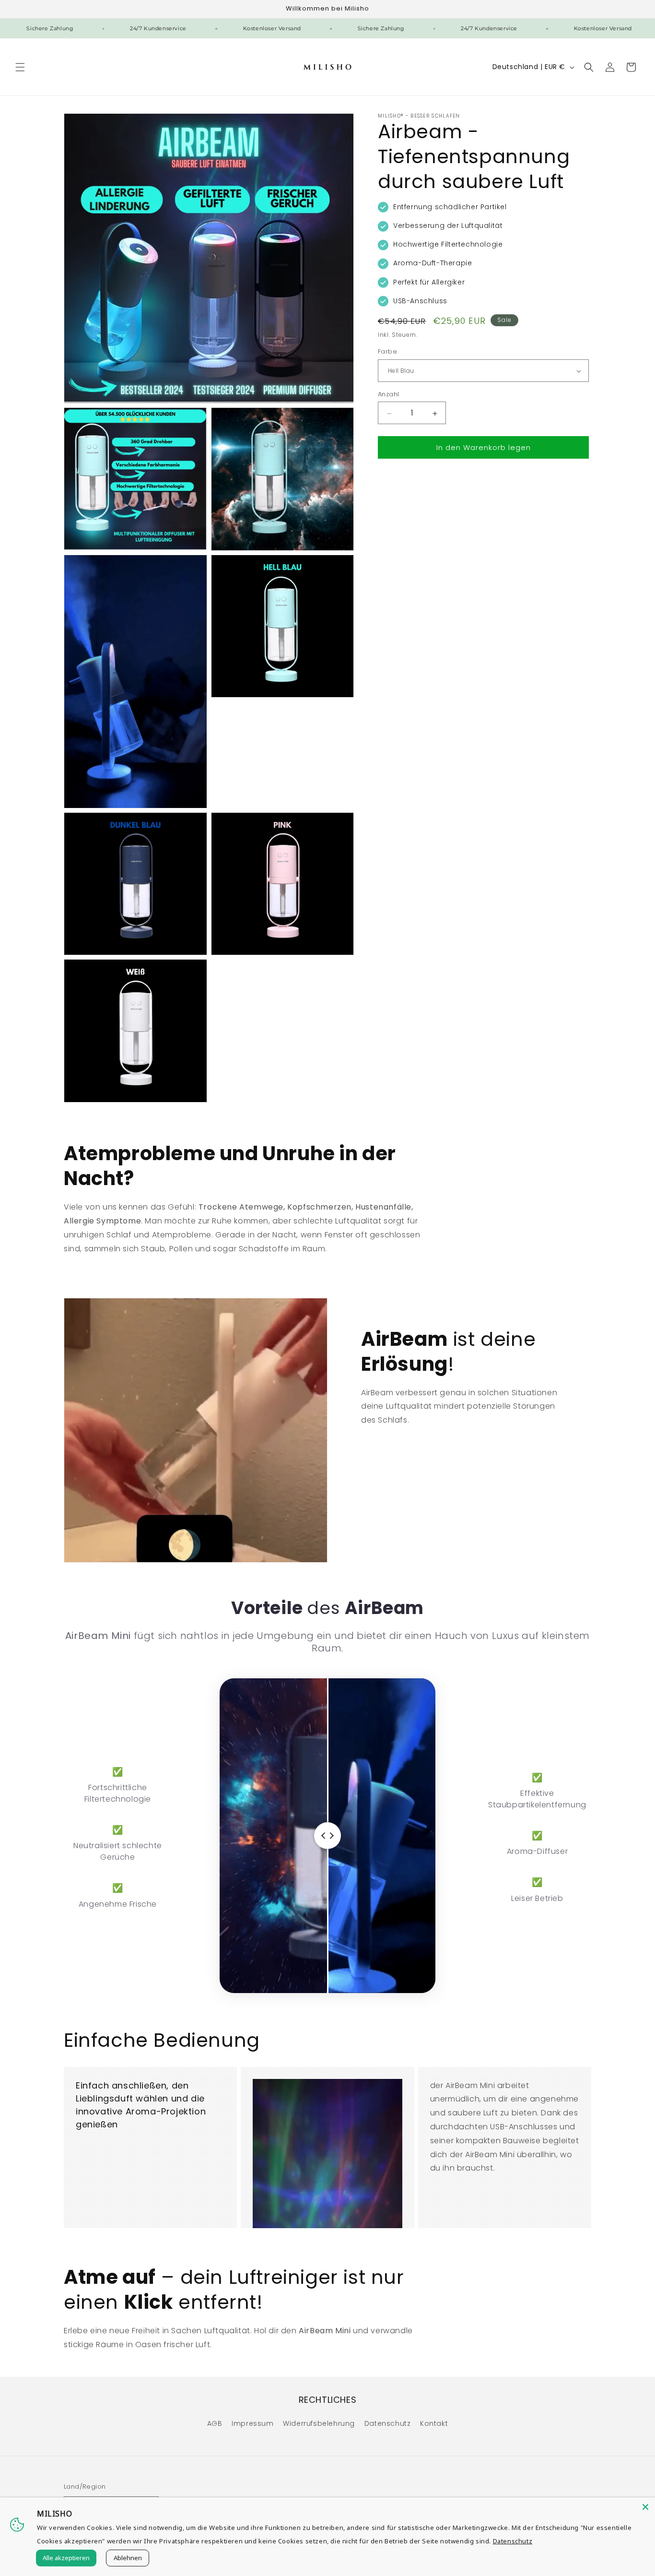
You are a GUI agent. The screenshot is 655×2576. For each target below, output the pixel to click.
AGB (215, 2423)
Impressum (252, 2423)
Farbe (387, 352)
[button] (20, 67)
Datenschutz (388, 2423)
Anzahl (388, 395)
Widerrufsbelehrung (319, 2423)
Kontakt (434, 2423)
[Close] (645, 2507)
